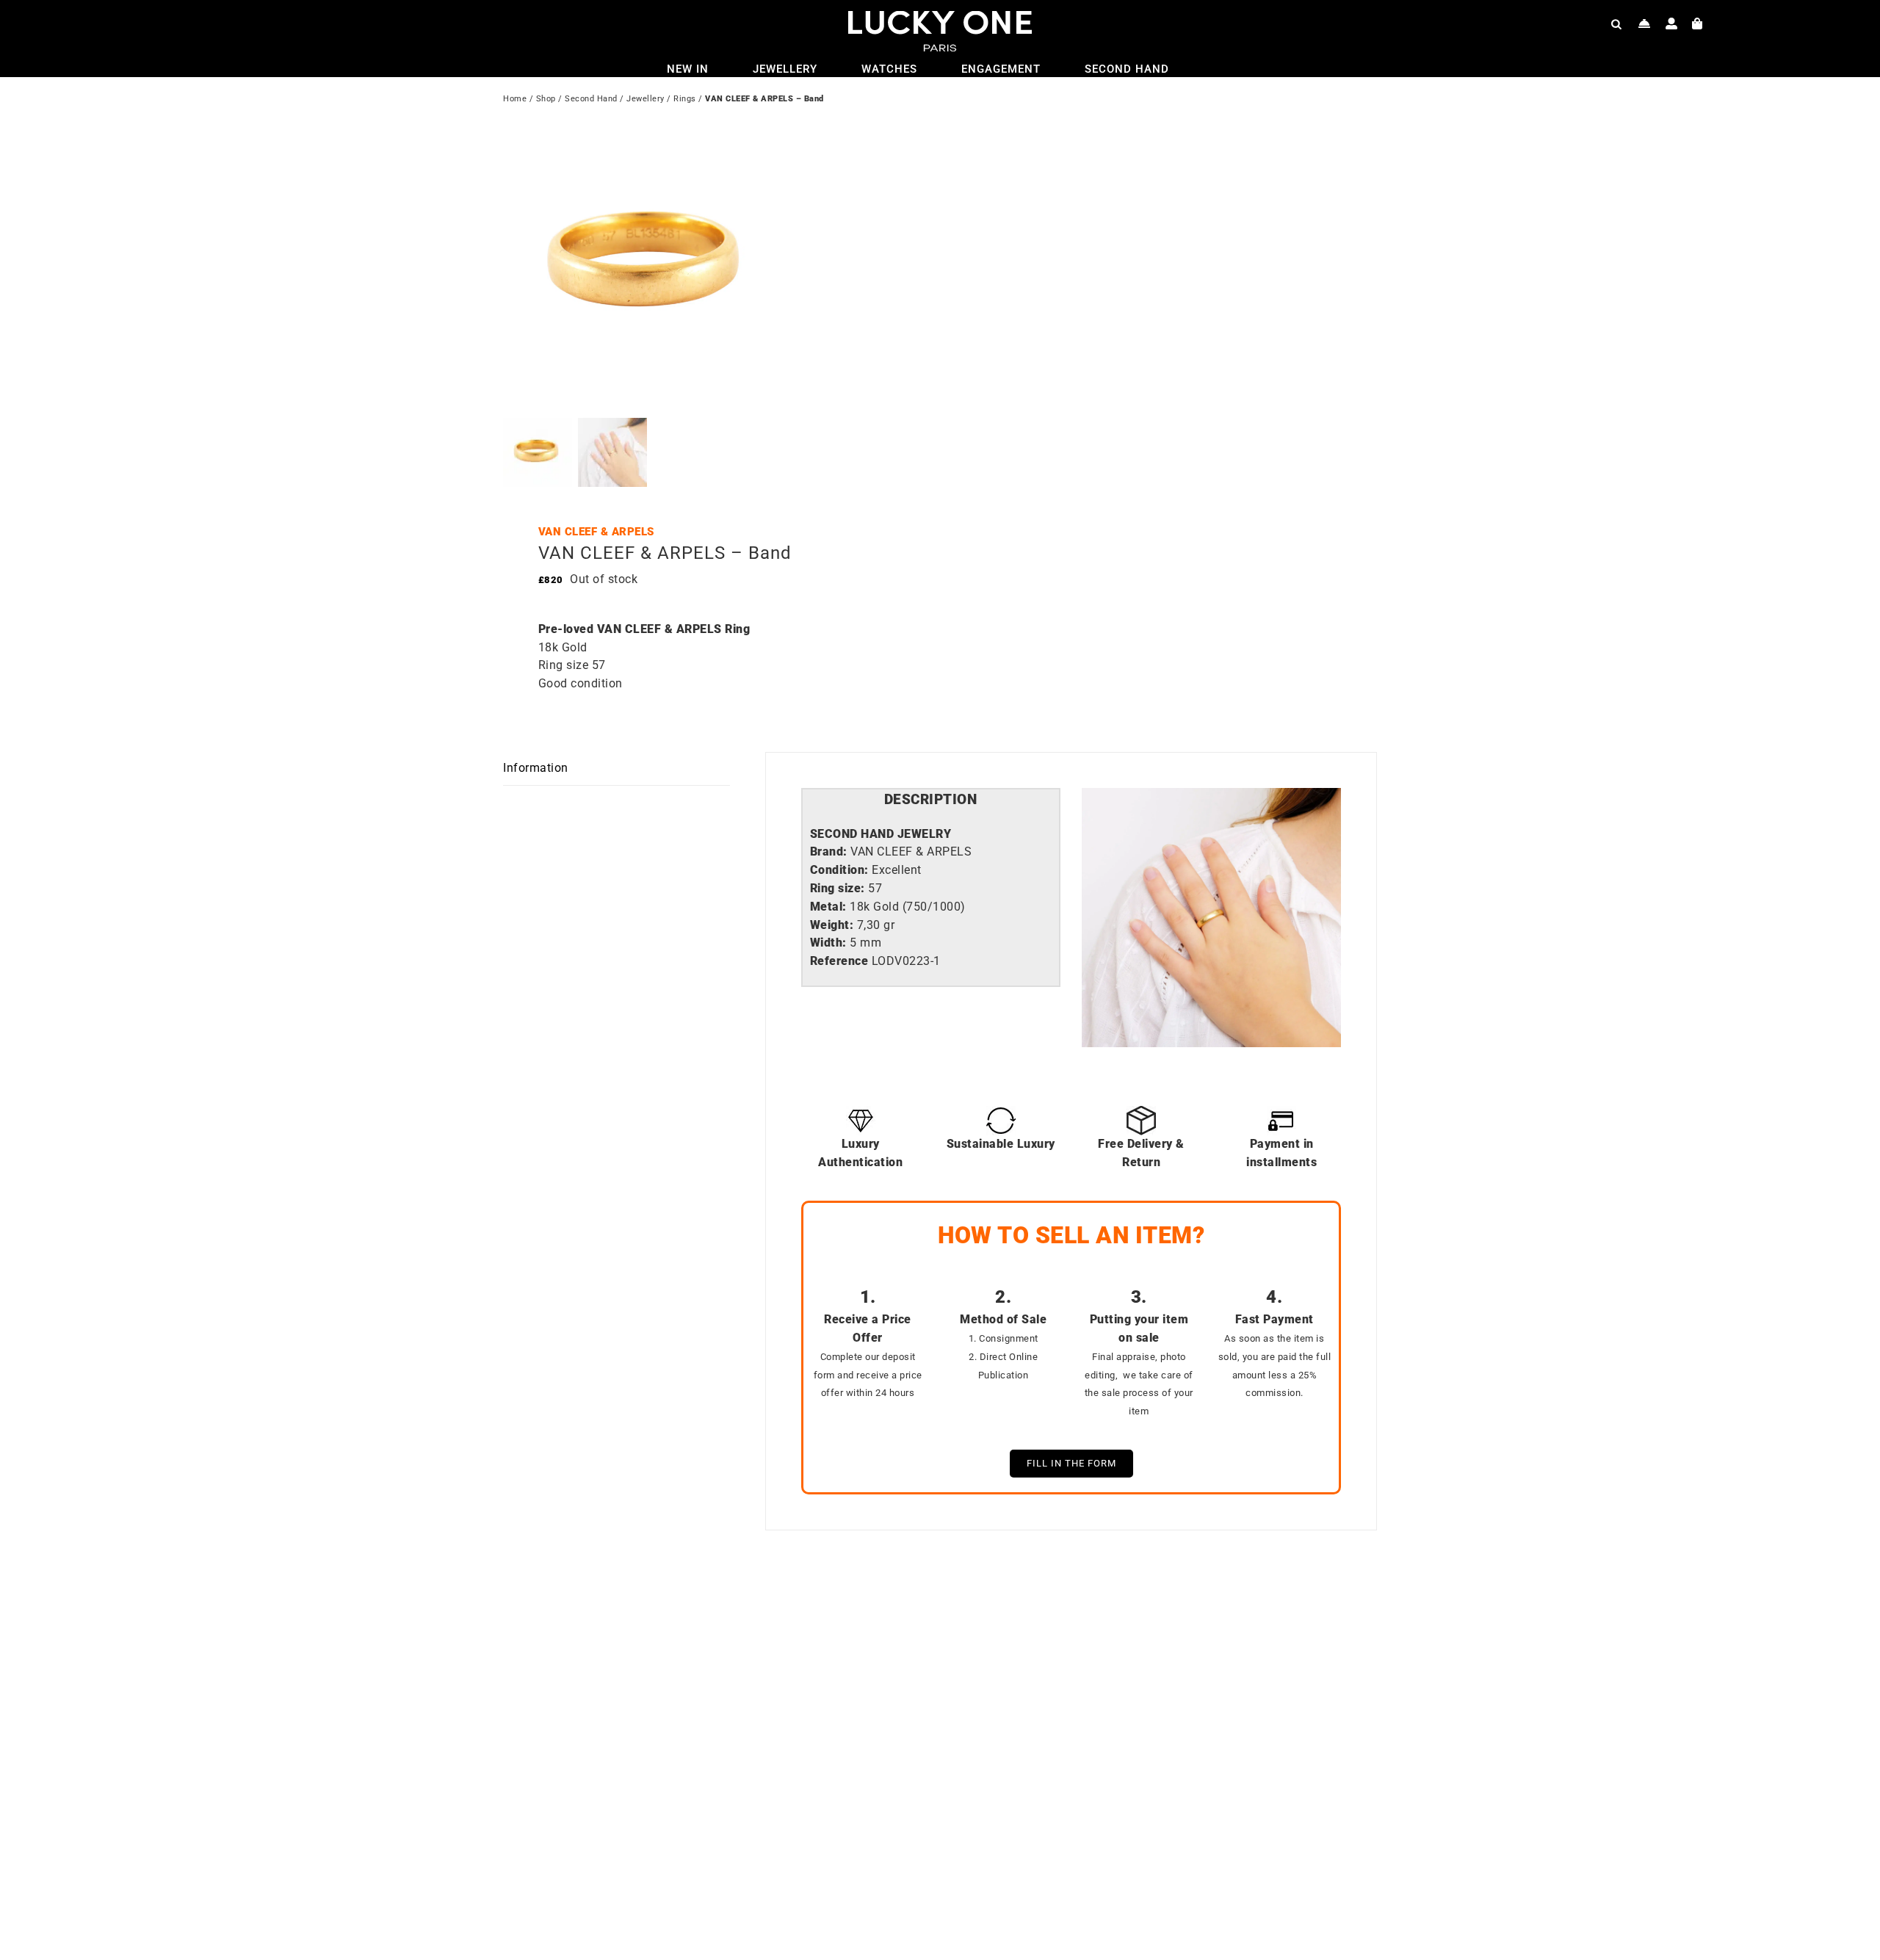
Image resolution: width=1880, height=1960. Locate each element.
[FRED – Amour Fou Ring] (1131, 1619)
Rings (685, 99)
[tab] (931, 800)
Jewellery (646, 99)
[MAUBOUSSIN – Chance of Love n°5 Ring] (694, 1619)
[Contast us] (1645, 23)
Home (515, 99)
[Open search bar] (1616, 23)
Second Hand (591, 99)
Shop (546, 99)
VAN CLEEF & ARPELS (596, 532)
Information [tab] (536, 768)
